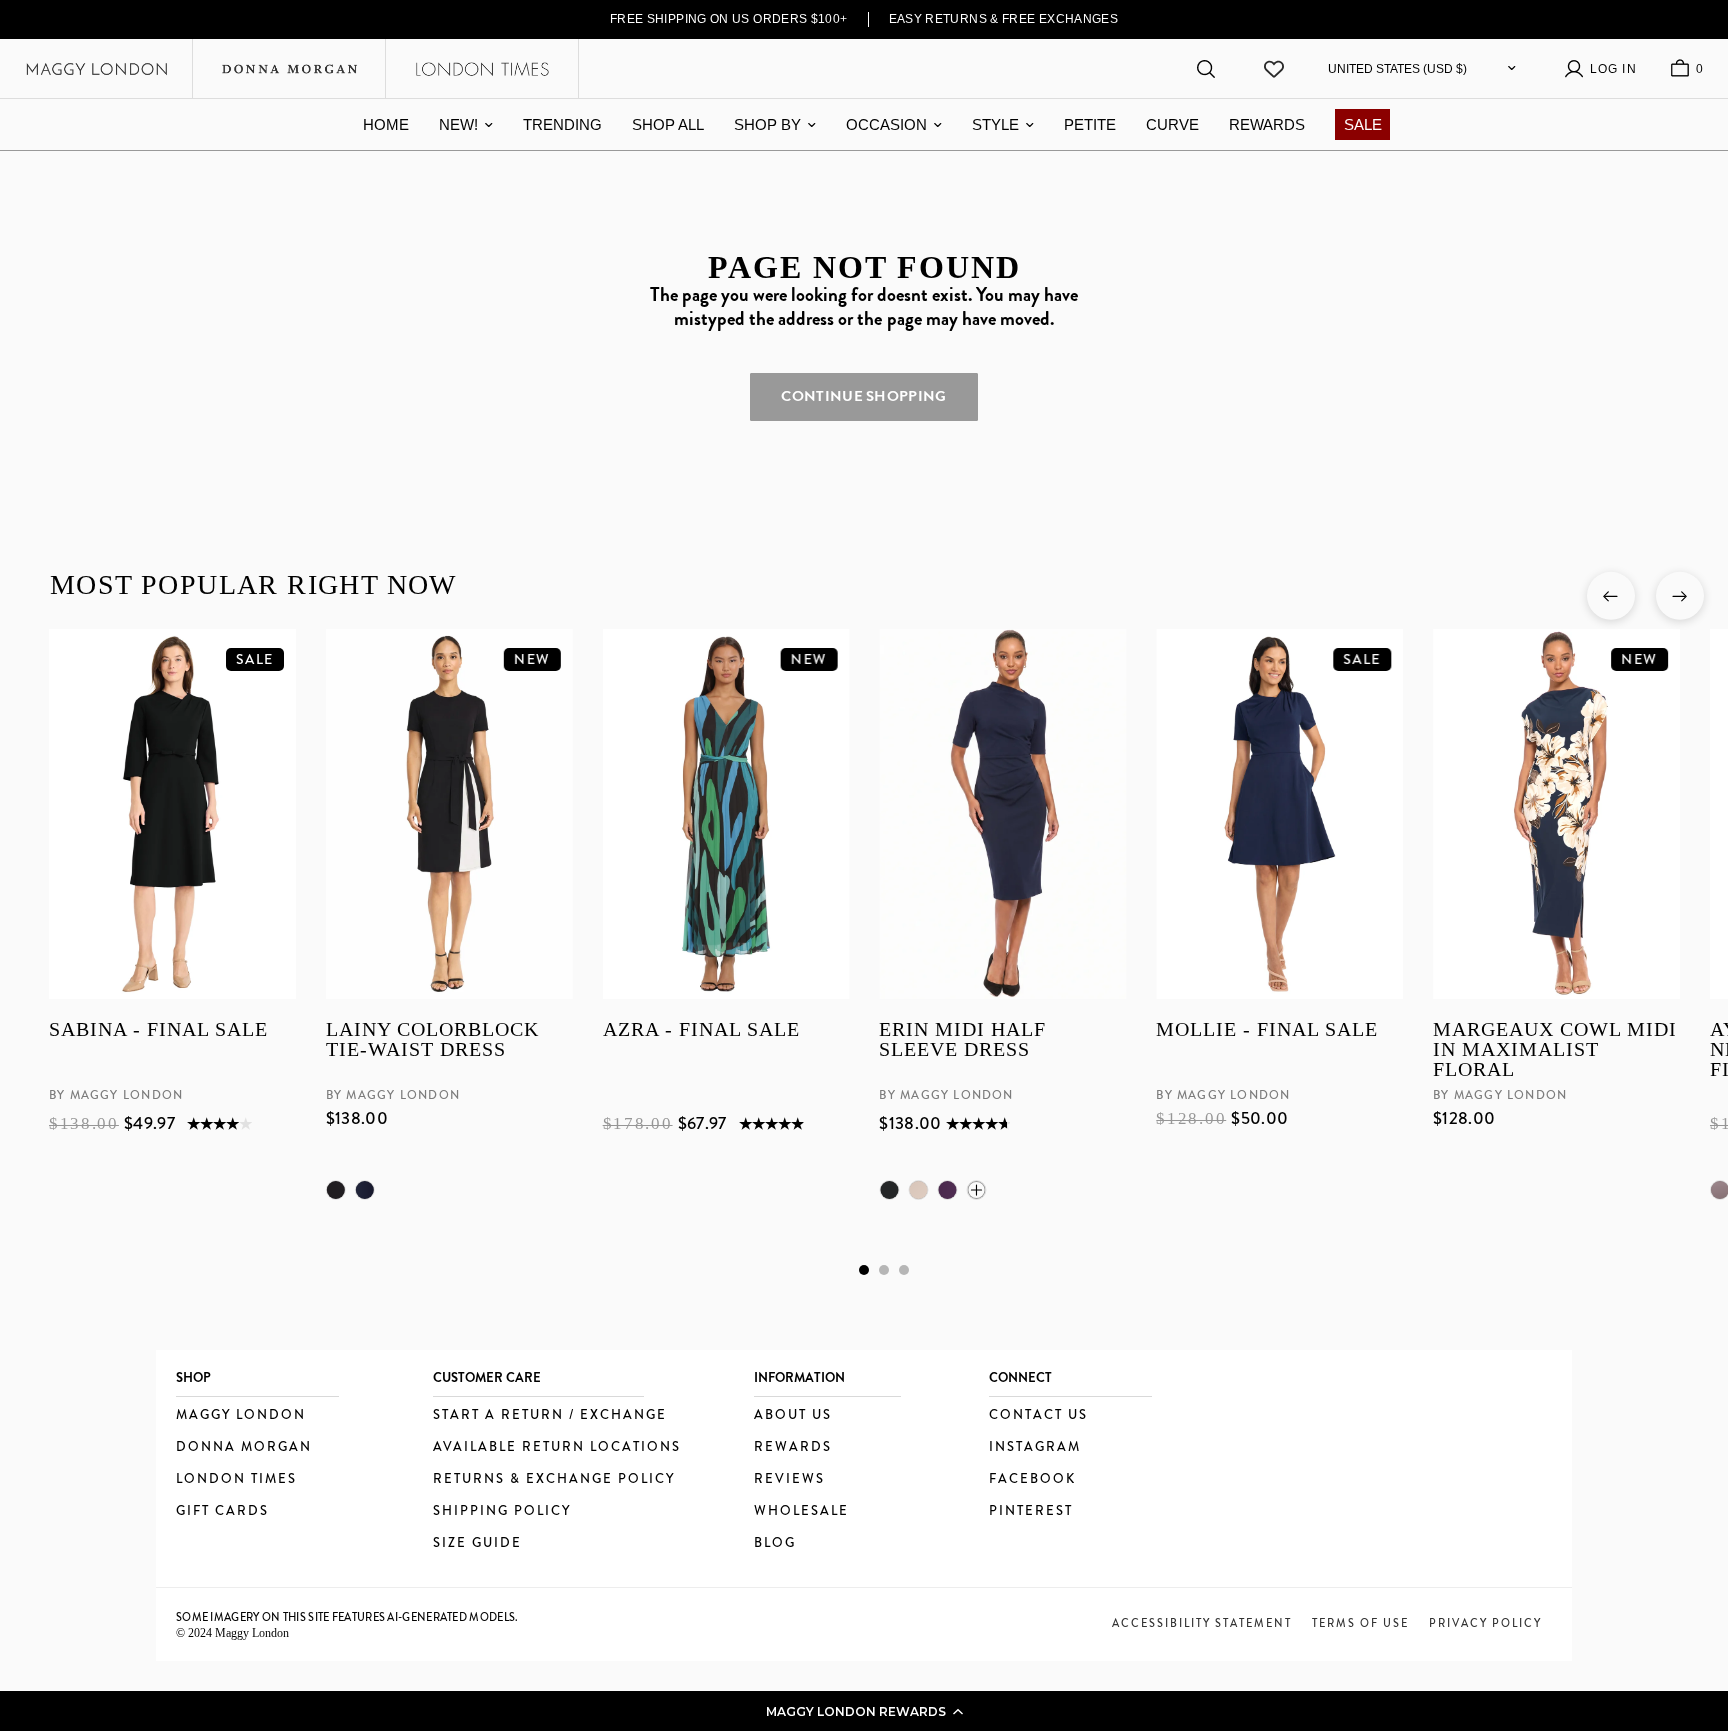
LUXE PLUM (947, 1190)
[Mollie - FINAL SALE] (1279, 814)
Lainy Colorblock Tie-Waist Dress (431, 1040)
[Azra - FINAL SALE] (725, 814)
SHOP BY (767, 124)
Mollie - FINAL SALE (1267, 1030)
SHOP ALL (668, 124)
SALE (1363, 124)
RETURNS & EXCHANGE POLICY (554, 1479)
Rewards (793, 1447)
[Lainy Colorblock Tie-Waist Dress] (448, 814)
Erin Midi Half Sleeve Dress (962, 1040)
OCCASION (886, 124)
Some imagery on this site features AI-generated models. (347, 1617)
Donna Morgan (244, 1447)
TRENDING (562, 124)
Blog (775, 1543)
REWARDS (1267, 124)
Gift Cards (222, 1511)
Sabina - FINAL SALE (158, 1030)
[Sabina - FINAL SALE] (172, 814)
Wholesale (801, 1511)
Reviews (789, 1479)
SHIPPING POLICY (502, 1511)
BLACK (335, 1190)
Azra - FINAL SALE (700, 1030)
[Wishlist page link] (1274, 69)
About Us (793, 1415)
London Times (236, 1479)
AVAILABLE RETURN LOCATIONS (557, 1447)
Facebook (1032, 1479)
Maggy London (241, 1415)
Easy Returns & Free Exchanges (1004, 19)
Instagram (1035, 1447)
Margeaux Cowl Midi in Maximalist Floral (1555, 1050)
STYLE (995, 124)
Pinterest (1031, 1511)
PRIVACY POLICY (1485, 1623)
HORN (918, 1190)
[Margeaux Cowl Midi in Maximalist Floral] (1556, 814)
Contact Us (1038, 1415)
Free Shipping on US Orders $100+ (729, 19)
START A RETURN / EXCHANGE (550, 1415)
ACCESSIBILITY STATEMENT (1202, 1623)
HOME (386, 124)
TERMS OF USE (1360, 1623)
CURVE (1172, 124)
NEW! (458, 124)
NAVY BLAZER (364, 1190)
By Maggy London (116, 1096)
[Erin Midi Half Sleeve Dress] (1002, 814)
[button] (864, 1711)
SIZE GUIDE (477, 1543)
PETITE (1090, 124)
